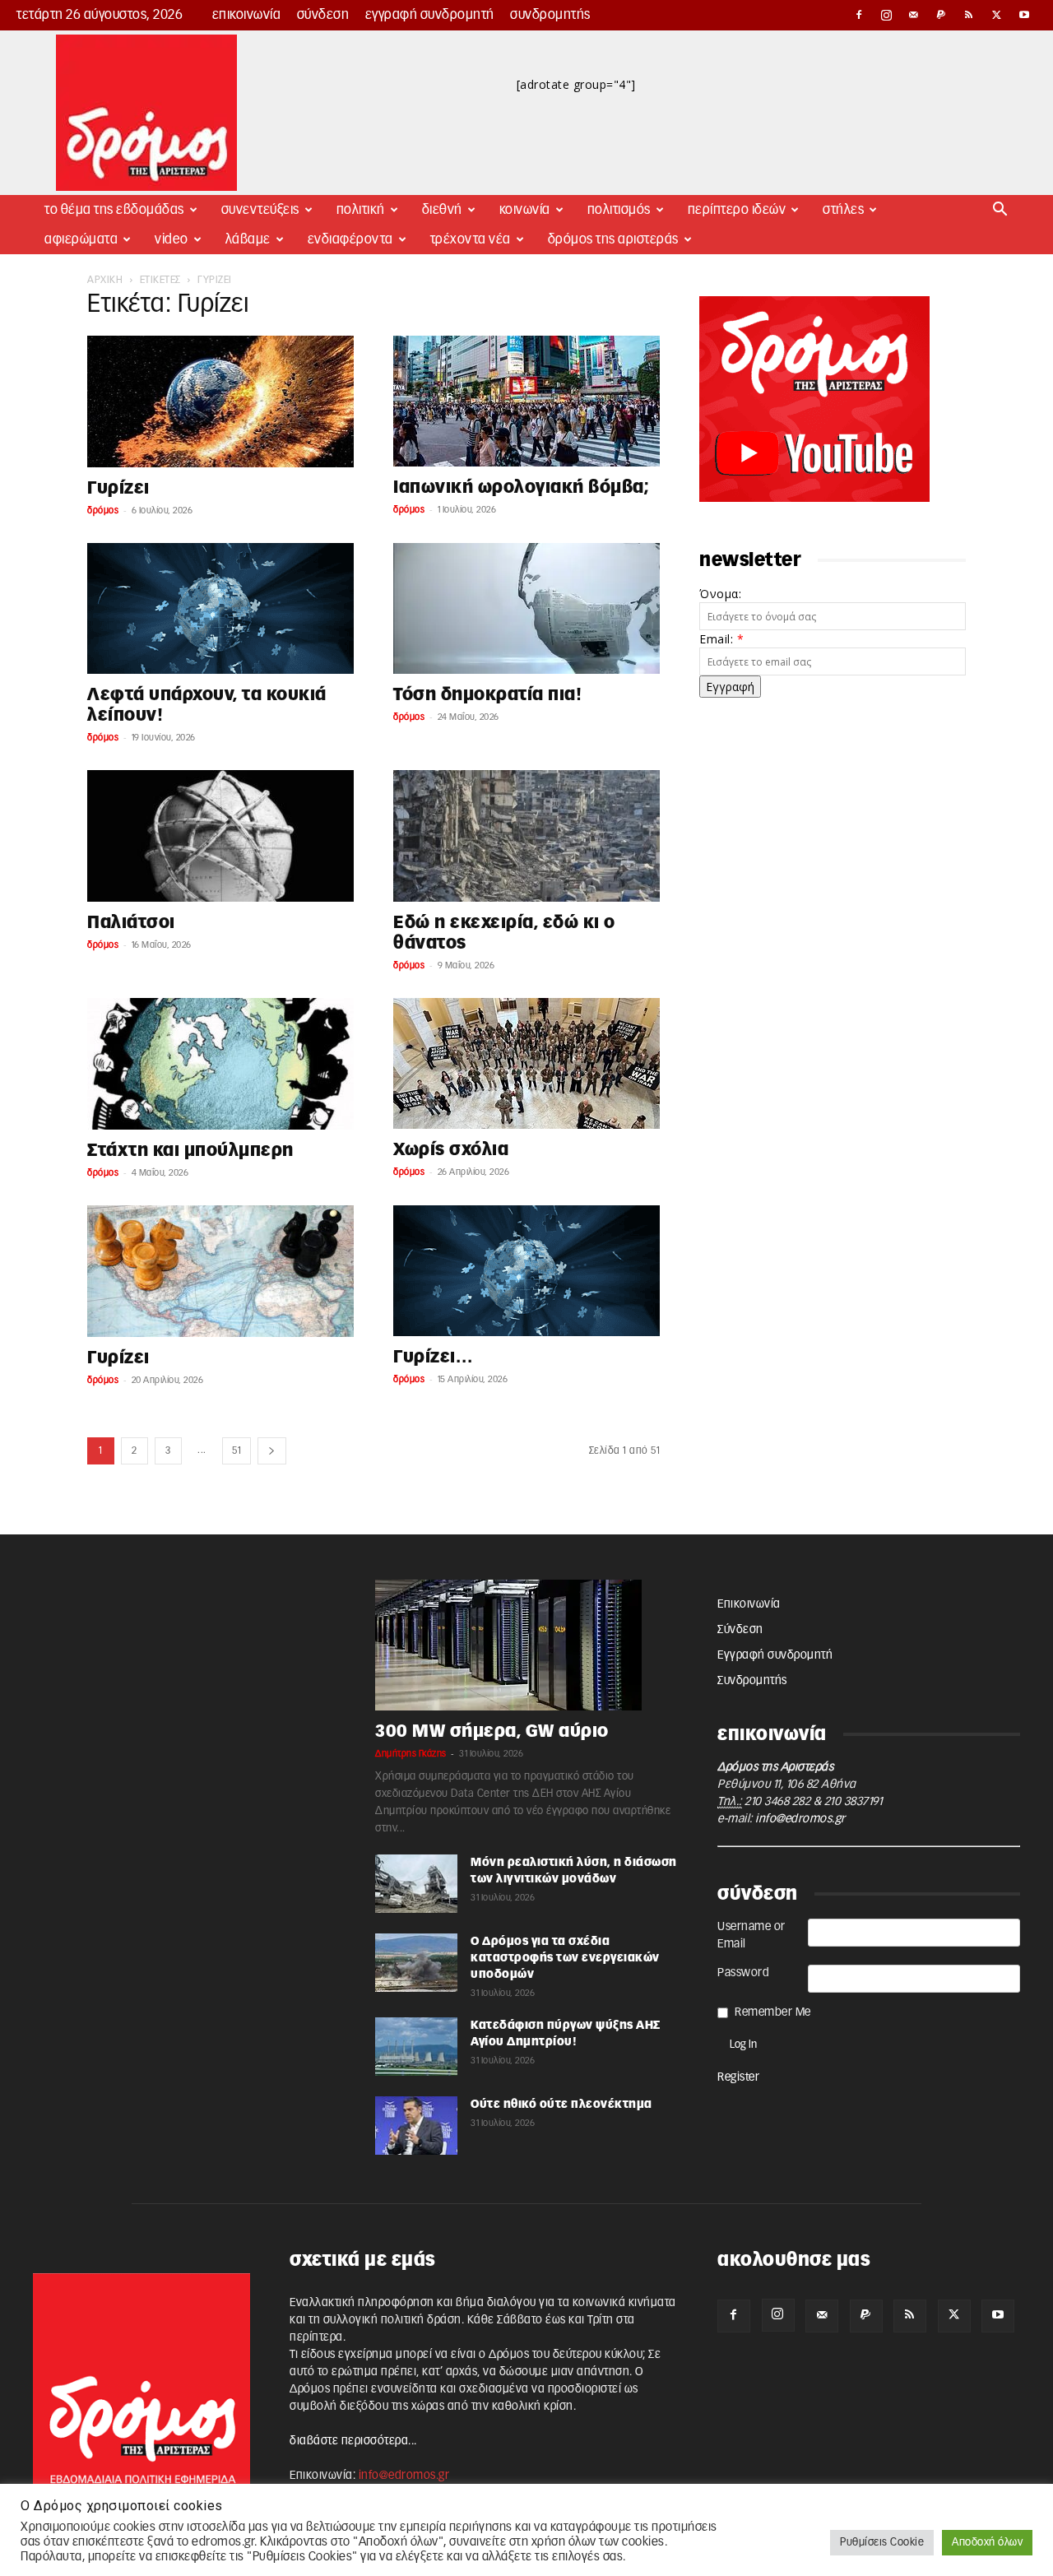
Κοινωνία (525, 210)
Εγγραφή (730, 687)
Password (743, 1973)
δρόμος (103, 511)
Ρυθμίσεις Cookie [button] (882, 2543)
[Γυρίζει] (220, 401)
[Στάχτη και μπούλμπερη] (220, 1064)
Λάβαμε (248, 239)
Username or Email (751, 1935)
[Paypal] (942, 15)
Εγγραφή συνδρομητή (430, 15)
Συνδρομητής (550, 15)
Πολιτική (361, 210)
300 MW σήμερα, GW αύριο (492, 1731)
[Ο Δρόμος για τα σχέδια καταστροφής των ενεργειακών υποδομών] (416, 1963)
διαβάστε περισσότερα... (353, 2441)
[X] (997, 15)
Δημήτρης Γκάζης (411, 1754)
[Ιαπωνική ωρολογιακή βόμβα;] (526, 401)
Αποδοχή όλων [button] (987, 2543)
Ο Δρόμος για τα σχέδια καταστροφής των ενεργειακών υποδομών (565, 1958)
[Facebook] (859, 15)
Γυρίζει (118, 488)
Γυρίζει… (433, 1357)
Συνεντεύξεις (260, 210)
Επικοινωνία (247, 15)
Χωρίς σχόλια (451, 1150)
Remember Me (773, 2012)
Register (738, 2077)
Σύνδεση (323, 15)
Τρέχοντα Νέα (471, 239)
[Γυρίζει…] (526, 1271)
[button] (1000, 211)
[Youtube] (1024, 15)
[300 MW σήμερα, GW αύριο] (526, 1645)
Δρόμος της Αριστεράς (613, 239)
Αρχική (105, 280)
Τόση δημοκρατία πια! (487, 695)
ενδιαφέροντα (350, 239)
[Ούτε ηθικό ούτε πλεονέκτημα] (416, 2126)
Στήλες (843, 210)
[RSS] (969, 15)
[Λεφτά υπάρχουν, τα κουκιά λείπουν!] (220, 608)
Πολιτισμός (619, 210)
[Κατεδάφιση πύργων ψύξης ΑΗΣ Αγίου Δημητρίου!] (416, 2047)
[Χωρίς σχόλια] (526, 1063)
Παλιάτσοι (131, 923)
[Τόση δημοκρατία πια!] (526, 608)
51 (237, 1450)
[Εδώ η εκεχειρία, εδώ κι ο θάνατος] (526, 836)
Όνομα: (720, 594)
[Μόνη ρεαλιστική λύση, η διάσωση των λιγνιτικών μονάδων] (416, 1884)
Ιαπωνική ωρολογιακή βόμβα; (521, 487)
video (172, 239)
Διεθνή (442, 210)
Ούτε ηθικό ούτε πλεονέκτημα (561, 2105)
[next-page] (272, 1451)
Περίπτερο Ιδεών (737, 210)
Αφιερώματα (81, 239)
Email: (721, 639)
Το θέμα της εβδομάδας (114, 210)
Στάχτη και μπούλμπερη (190, 1151)
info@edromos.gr (800, 1819)
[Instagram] (887, 15)
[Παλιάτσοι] (220, 836)
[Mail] (914, 15)
